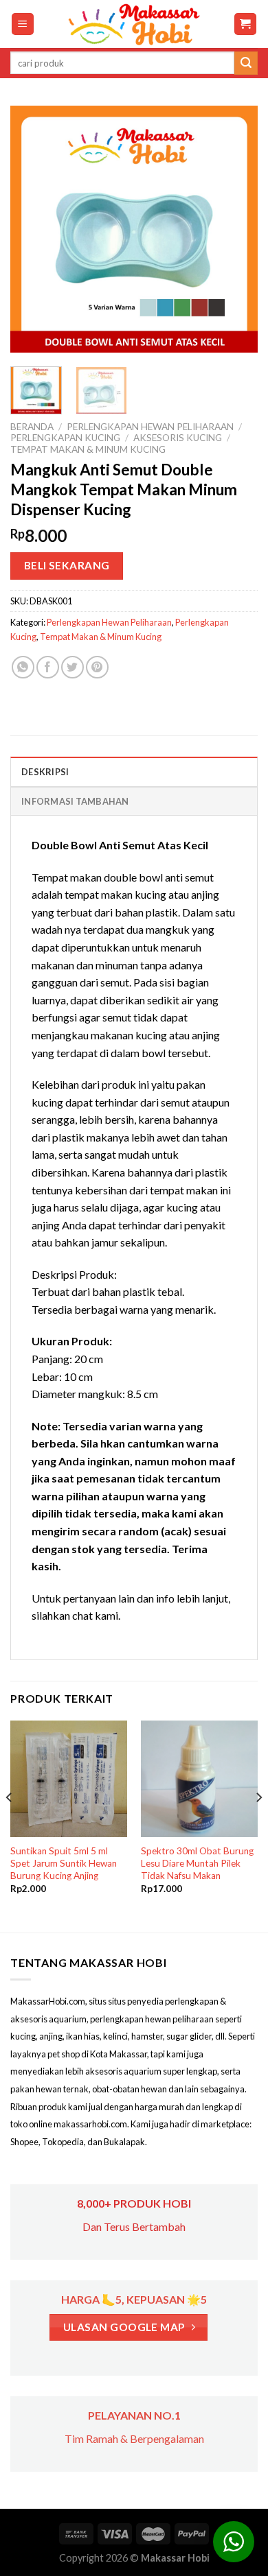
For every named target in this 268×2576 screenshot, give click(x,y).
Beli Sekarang (67, 565)
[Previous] (32, 229)
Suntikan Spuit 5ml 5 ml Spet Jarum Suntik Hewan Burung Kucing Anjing (64, 1863)
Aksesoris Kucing (178, 438)
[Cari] (246, 63)
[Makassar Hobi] (134, 24)
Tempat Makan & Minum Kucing (88, 449)
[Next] (236, 229)
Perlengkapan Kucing (65, 438)
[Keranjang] (246, 24)
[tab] (134, 771)
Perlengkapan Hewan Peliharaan (150, 427)
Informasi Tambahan (75, 801)
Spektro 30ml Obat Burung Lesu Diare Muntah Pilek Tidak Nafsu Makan (197, 1863)
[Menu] (23, 24)
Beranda (32, 427)
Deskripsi (45, 772)
